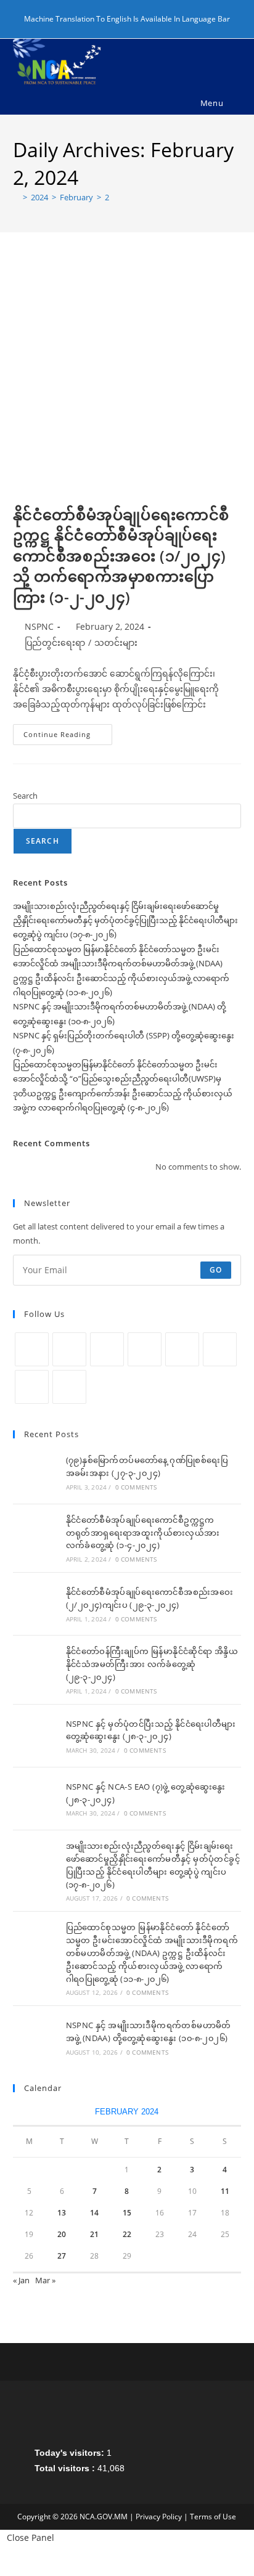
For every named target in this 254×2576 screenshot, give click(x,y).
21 (94, 2234)
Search (25, 796)
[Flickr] (220, 1349)
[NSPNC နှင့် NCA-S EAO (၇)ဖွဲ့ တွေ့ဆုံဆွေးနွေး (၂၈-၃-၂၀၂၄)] (35, 1799)
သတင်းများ (116, 642)
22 (127, 2234)
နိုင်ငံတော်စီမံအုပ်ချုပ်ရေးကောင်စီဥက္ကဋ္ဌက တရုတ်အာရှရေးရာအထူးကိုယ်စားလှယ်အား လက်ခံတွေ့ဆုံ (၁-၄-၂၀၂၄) (143, 1533)
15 (127, 2213)
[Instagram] (107, 1349)
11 (225, 2191)
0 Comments (136, 1487)
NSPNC (39, 626)
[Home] (16, 197)
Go (216, 1270)
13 (62, 2213)
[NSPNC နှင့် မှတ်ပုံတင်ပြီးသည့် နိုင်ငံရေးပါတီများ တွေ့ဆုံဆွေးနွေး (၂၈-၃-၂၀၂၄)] (35, 1736)
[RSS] (69, 1387)
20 (62, 2234)
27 (62, 2256)
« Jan (21, 2280)
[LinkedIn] (145, 1349)
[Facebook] (69, 1349)
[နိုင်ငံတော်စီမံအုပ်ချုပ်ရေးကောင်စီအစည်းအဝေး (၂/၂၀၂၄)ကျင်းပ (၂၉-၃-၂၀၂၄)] (35, 1604)
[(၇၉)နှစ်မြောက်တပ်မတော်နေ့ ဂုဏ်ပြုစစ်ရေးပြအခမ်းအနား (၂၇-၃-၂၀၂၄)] (35, 1473)
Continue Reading (68, 737)
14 (94, 2213)
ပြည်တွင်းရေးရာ (55, 642)
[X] (32, 1349)
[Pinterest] (182, 1349)
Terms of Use (213, 2517)
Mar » (45, 2280)
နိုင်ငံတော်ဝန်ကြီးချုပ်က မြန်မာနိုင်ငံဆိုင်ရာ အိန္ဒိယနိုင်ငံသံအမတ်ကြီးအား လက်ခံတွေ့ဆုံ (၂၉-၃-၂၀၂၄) (152, 1664)
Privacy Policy (159, 2517)
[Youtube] (32, 1387)
